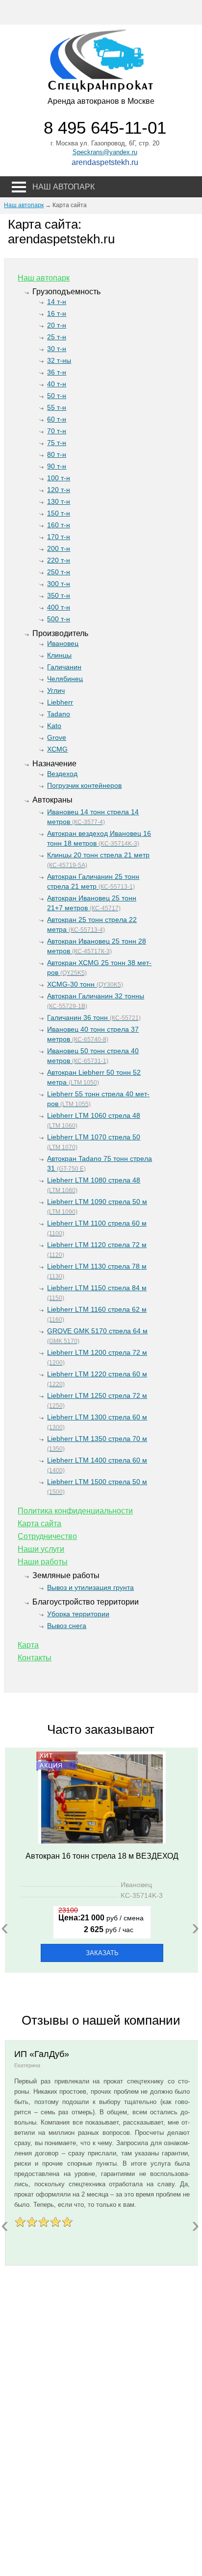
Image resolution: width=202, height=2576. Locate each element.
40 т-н (57, 384)
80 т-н (57, 454)
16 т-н (57, 313)
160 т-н (59, 525)
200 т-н (59, 548)
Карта (28, 1645)
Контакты (35, 1658)
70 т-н (57, 431)
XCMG (57, 749)
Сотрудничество (47, 1536)
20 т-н (57, 325)
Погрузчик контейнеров (84, 785)
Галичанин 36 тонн (94, 1017)
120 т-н (59, 490)
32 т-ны (59, 360)
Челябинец (65, 679)
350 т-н (59, 595)
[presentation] (5, 1927)
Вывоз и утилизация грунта (90, 1587)
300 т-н (59, 584)
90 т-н (57, 466)
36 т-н (57, 372)
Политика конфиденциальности (75, 1511)
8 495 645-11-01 (105, 128)
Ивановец (63, 643)
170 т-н (59, 537)
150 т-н (59, 513)
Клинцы (59, 655)
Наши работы (43, 1562)
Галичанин (64, 667)
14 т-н (57, 302)
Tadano (59, 714)
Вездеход (62, 774)
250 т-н (59, 572)
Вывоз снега (67, 1626)
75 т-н (57, 443)
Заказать (102, 1953)
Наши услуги (41, 1549)
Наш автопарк (24, 205)
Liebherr (60, 702)
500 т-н (59, 619)
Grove (57, 737)
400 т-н (59, 607)
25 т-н (57, 337)
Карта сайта (39, 1524)
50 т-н (57, 396)
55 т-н (57, 407)
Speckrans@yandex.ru (105, 152)
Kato (54, 726)
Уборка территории (78, 1614)
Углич (56, 690)
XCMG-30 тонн (85, 984)
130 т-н (59, 501)
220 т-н (59, 560)
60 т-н (57, 419)
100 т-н (59, 478)
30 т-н (57, 349)
